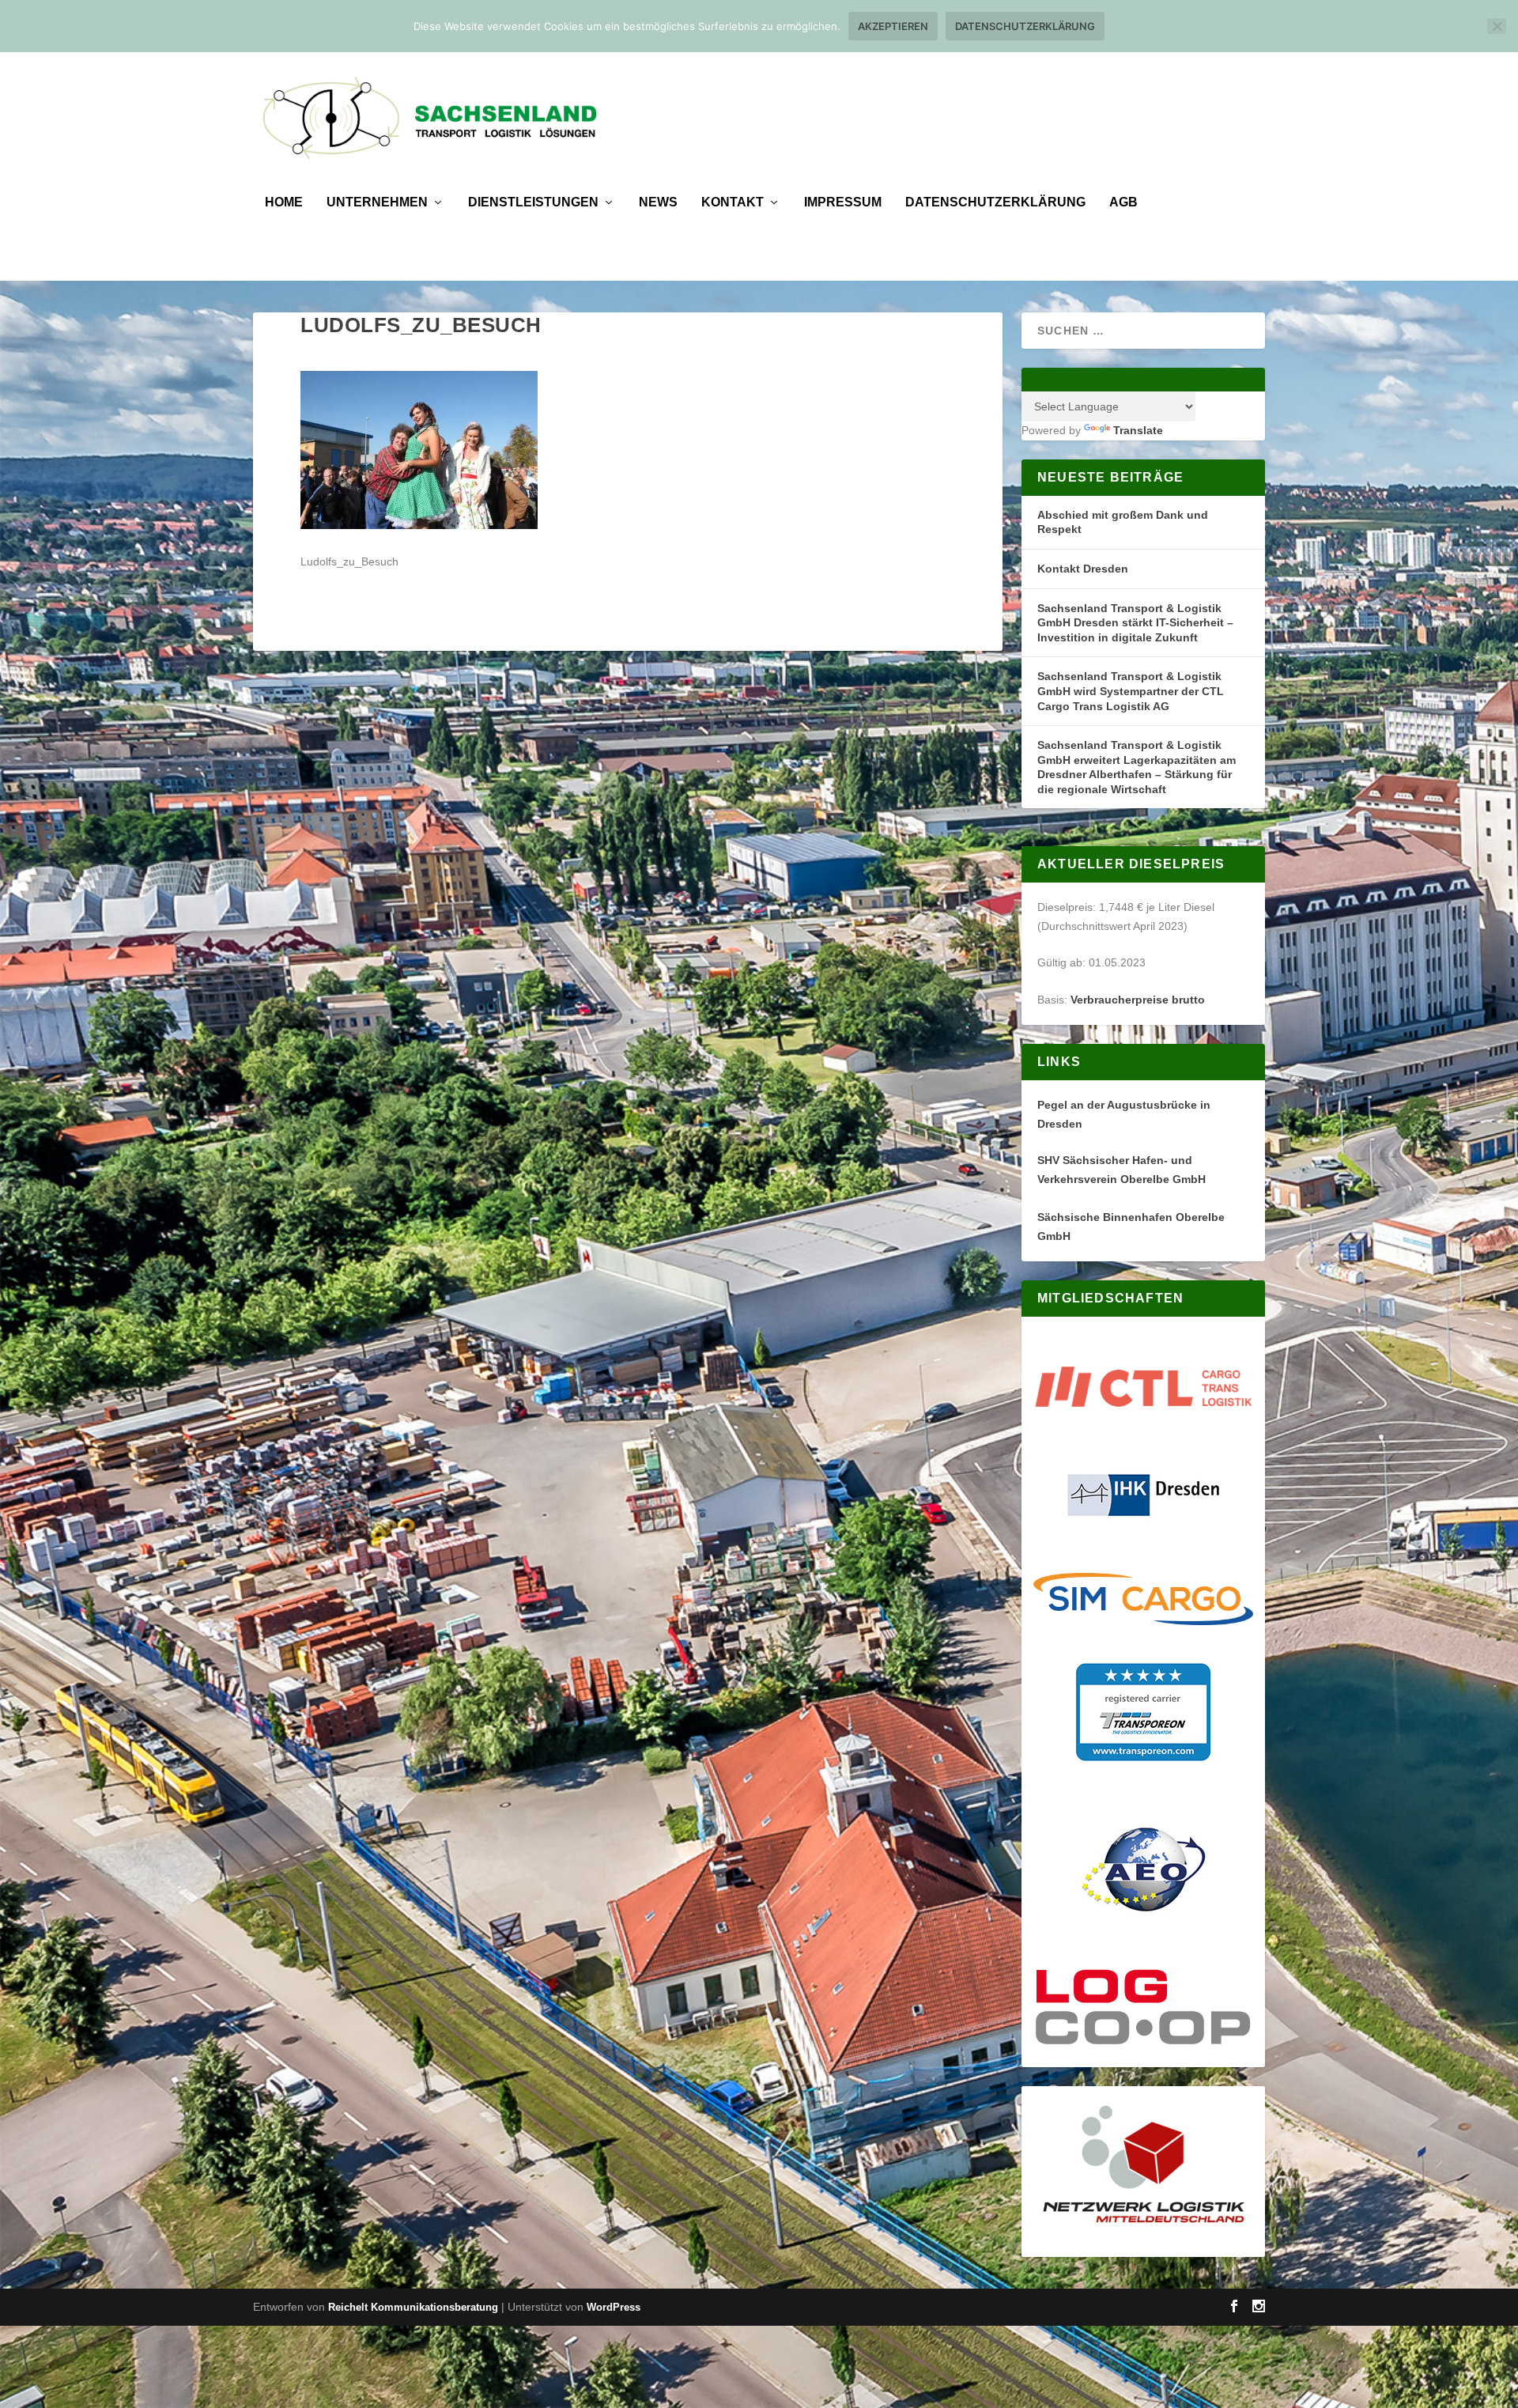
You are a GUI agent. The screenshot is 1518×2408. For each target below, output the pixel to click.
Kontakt (733, 202)
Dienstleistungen (533, 202)
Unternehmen (377, 202)
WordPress (614, 2307)
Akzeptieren (893, 26)
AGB (1123, 202)
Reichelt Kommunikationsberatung (413, 2307)
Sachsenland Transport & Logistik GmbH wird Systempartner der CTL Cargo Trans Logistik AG (1131, 691)
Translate (1138, 430)
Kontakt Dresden (1083, 569)
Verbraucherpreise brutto (1138, 1000)
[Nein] (1497, 26)
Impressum (843, 202)
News (658, 202)
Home (284, 202)
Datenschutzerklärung (995, 202)
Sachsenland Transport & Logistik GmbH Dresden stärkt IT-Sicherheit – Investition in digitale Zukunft (1135, 623)
